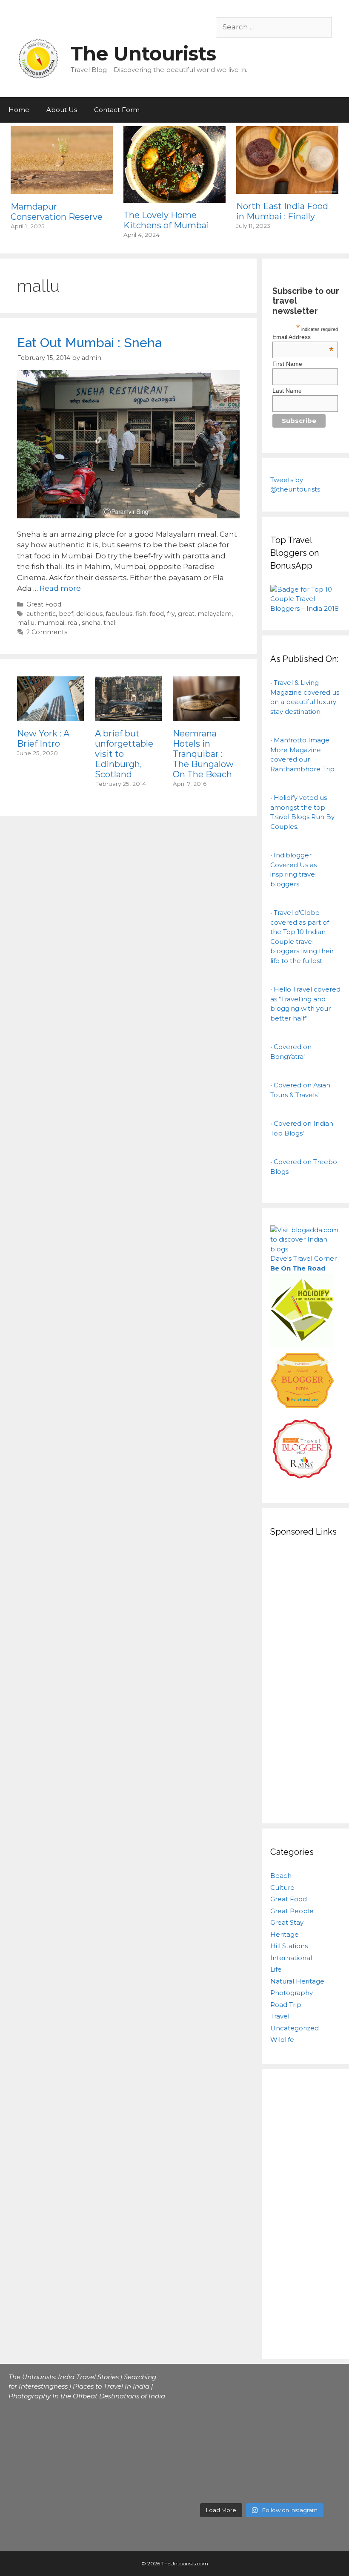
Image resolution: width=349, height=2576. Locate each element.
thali (110, 623)
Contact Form (117, 110)
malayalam (215, 614)
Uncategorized (295, 2028)
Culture (282, 1887)
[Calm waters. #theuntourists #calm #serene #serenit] (322, 2388)
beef (66, 614)
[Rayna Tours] (302, 1481)
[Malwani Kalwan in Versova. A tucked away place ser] (282, 2388)
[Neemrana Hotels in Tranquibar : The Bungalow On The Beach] (206, 715)
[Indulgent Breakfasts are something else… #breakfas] (201, 2486)
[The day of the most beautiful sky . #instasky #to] (282, 2412)
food (157, 614)
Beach (281, 1876)
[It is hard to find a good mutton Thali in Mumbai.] (282, 2486)
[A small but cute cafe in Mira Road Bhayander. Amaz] (201, 2461)
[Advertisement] (305, 1679)
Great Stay (287, 1922)
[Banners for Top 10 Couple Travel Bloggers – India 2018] (305, 608)
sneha (91, 623)
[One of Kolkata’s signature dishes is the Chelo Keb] (201, 2412)
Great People (292, 1911)
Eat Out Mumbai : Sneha (89, 343)
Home (19, 110)
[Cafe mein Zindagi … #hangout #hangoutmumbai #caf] (201, 2388)
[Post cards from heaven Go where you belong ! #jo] (282, 2437)
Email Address (303, 337)
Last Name (287, 391)
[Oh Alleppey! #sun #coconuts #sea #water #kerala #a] (242, 2486)
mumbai (51, 623)
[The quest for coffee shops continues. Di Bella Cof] (242, 2388)
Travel (280, 2016)
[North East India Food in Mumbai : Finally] (287, 188)
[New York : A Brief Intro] (50, 715)
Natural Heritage (297, 1981)
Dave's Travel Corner (303, 1258)
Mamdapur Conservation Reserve (57, 212)
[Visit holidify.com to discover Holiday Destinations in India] (302, 1345)
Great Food (44, 604)
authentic (41, 614)
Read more (60, 588)
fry (171, 614)
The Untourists (143, 53)
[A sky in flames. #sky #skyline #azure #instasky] (322, 2412)
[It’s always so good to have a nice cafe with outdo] (322, 2437)
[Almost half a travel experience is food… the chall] (242, 2412)
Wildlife (282, 2040)
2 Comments (47, 632)
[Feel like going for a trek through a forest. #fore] (242, 2461)
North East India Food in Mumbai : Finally (282, 211)
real (73, 623)
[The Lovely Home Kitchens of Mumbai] (174, 197)
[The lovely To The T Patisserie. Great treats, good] (322, 2461)
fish (141, 614)
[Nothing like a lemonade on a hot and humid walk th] (282, 2461)
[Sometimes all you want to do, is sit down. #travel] (322, 2486)
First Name (287, 364)
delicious (89, 614)
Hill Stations (289, 1946)
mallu (26, 623)
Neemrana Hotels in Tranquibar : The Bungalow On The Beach (203, 754)
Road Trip (286, 2005)
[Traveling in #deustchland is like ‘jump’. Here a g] (242, 2437)
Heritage (285, 1934)
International (291, 1958)
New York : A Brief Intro (43, 739)
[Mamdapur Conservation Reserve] (62, 188)
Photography (292, 1993)
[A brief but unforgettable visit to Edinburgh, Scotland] (128, 716)
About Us (62, 110)
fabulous (119, 614)
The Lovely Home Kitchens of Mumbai (166, 220)
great (186, 614)
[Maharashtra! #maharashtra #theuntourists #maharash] (201, 2437)
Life (276, 1969)
